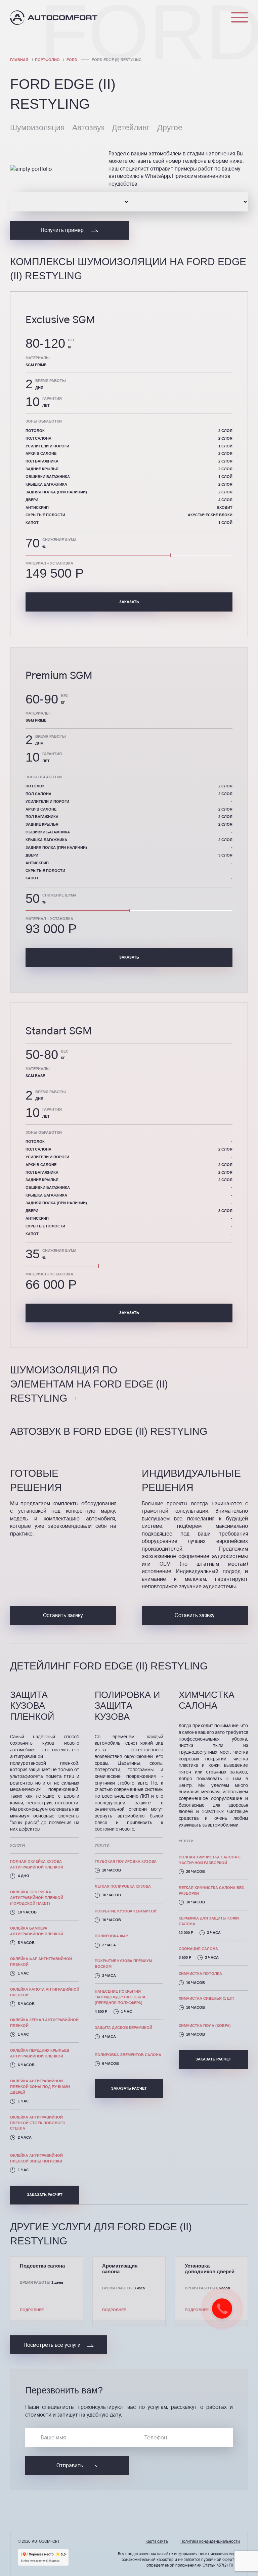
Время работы (51, 1092)
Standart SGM (59, 1030)
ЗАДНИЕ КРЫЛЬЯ (42, 1180)
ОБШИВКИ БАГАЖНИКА (48, 1187)
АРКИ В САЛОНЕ (41, 1165)
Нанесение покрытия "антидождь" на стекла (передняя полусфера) (120, 1997)
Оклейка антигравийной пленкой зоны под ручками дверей (40, 2087)
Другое (170, 128)
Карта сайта (157, 2541)
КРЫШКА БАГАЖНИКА (46, 1195)
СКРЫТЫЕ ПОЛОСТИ (45, 1226)
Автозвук (88, 128)
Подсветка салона (42, 2266)
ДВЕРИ (32, 1211)
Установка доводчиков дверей (210, 2269)
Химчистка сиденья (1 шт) (207, 1998)
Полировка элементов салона (128, 2055)
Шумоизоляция (37, 128)
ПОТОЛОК (35, 1141)
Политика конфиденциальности (210, 2541)
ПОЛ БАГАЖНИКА (42, 1172)
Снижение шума (59, 1251)
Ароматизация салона (120, 2269)
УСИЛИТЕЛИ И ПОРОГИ (47, 1157)
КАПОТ (32, 1234)
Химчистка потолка (200, 1974)
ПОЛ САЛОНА (38, 1149)
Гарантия (52, 1109)
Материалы (38, 1069)
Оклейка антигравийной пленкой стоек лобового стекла (38, 2123)
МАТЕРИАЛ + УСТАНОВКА (49, 1274)
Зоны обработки (44, 1132)
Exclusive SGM (60, 319)
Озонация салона (198, 1949)
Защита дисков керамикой (123, 2028)
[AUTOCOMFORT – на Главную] (54, 18)
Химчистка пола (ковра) (205, 2026)
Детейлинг (131, 128)
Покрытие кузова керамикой (126, 1911)
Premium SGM (59, 675)
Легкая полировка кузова (123, 1886)
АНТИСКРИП (37, 1218)
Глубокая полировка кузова (126, 1861)
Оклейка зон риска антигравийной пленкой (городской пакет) (37, 1898)
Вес (65, 1051)
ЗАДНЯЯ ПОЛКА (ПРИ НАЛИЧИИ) (56, 1203)
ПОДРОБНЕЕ (32, 2310)
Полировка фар (111, 1936)
